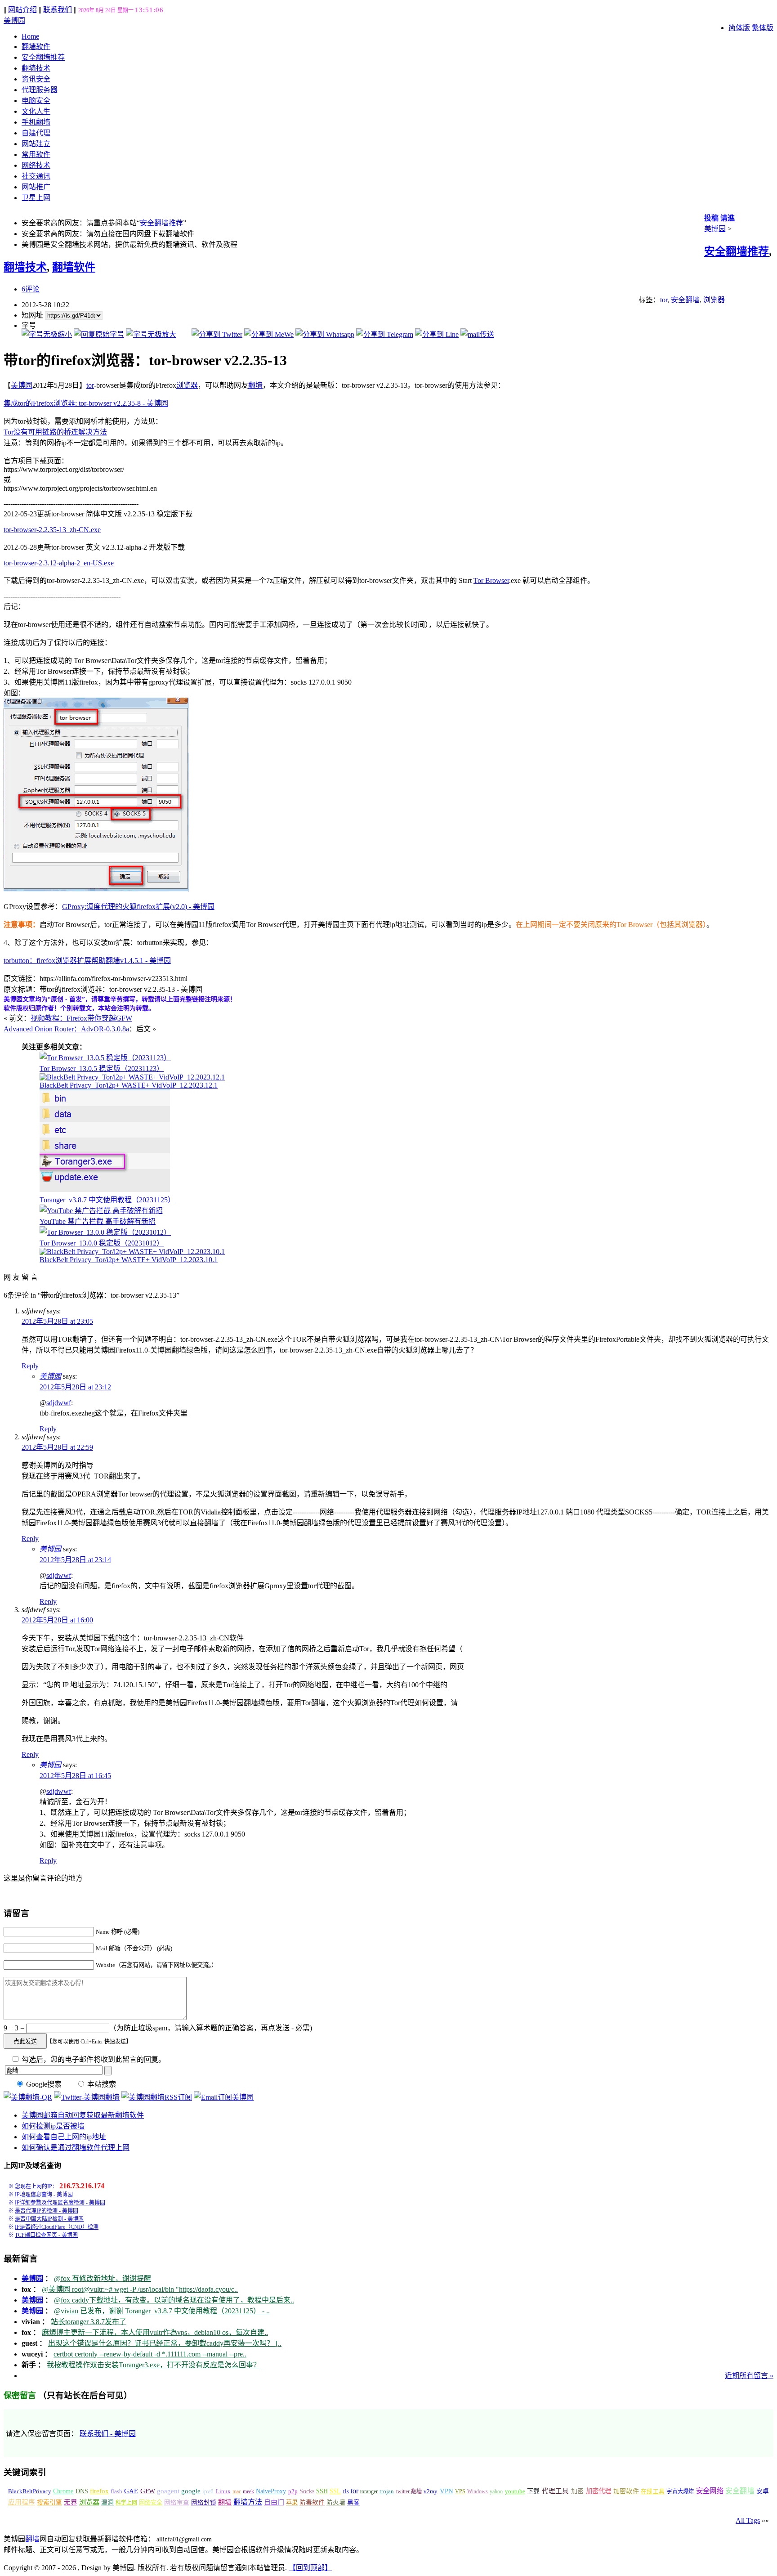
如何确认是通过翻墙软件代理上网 (76, 2148)
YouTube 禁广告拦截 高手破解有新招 (98, 1221)
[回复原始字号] (99, 334)
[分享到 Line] (437, 334)
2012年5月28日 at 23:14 (75, 1560)
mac (237, 2491)
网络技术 (36, 165)
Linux (223, 2491)
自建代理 (36, 133)
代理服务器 (40, 90)
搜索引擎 (49, 2502)
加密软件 (626, 2491)
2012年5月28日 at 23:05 (57, 1321)
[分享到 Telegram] (385, 334)
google (191, 2491)
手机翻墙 (36, 122)
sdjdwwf (59, 1403)
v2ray (431, 2491)
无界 (71, 2502)
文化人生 (36, 111)
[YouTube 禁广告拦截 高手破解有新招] (101, 1211)
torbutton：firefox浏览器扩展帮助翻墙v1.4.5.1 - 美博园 (87, 961)
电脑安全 (36, 101)
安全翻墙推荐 (43, 57)
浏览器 (714, 300)
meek (248, 2491)
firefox (99, 2491)
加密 (577, 2491)
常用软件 (36, 155)
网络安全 (151, 2502)
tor (664, 300)
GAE (131, 2491)
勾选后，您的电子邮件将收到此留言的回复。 (93, 2059)
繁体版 (763, 28)
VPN (447, 2491)
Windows (478, 2491)
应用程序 (22, 2502)
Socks (307, 2491)
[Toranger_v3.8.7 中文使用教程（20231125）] (105, 1189)
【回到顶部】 (310, 2568)
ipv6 (208, 2491)
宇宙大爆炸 (680, 2491)
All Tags (748, 2520)
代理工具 (556, 2491)
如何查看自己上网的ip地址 (64, 2137)
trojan (387, 2491)
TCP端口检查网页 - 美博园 (46, 2235)
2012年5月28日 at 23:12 (75, 1387)
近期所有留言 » (749, 2376)
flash (116, 2491)
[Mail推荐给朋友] (477, 334)
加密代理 (599, 2491)
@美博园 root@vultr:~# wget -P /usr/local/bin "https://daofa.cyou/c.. (140, 2289)
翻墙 (255, 385)
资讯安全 (36, 79)
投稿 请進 (719, 218)
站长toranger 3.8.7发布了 (89, 2322)
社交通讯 (36, 176)
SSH (322, 2491)
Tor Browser (491, 580)
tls (346, 2491)
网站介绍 (22, 10)
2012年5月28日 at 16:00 (57, 1620)
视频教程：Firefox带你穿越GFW (81, 1018)
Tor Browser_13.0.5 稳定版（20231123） (102, 1068)
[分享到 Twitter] (217, 334)
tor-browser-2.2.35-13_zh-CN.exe (52, 530)
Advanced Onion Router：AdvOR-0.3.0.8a (66, 1029)
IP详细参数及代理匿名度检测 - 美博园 (60, 2203)
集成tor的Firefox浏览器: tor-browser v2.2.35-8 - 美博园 (86, 403)
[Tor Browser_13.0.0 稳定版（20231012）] (105, 1232)
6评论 (31, 289)
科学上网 (126, 2503)
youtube (515, 2491)
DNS (82, 2491)
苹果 (292, 2502)
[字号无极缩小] (47, 334)
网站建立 (36, 144)
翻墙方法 (248, 2502)
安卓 (763, 2491)
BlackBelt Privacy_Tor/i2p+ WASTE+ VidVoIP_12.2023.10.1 (129, 1260)
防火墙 (336, 2502)
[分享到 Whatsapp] (325, 334)
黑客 (353, 2502)
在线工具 (653, 2491)
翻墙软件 (36, 47)
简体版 (739, 28)
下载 (533, 2491)
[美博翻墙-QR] (28, 2097)
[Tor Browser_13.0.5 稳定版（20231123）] (105, 1058)
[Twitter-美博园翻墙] (87, 2097)
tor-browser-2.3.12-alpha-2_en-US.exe (59, 563)
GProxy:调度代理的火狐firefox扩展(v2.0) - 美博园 (138, 907)
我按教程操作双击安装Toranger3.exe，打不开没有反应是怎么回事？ (154, 2365)
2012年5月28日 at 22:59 (57, 1447)
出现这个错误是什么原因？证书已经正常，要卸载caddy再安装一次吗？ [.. (165, 2343)
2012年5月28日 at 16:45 (75, 1776)
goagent (168, 2491)
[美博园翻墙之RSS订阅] (157, 2097)
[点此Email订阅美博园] (224, 2097)
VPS (460, 2491)
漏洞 (107, 2502)
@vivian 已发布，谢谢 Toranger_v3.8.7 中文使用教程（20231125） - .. (162, 2311)
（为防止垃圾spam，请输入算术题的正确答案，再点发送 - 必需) (211, 2028)
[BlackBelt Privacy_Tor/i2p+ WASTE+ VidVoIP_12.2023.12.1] (132, 1077)
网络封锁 (204, 2502)
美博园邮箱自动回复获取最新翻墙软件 (83, 2115)
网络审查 (177, 2502)
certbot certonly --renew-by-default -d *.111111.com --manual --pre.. (150, 2354)
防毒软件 (312, 2502)
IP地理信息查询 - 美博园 (44, 2195)
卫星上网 (36, 198)
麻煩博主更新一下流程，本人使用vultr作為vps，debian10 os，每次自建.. (155, 2332)
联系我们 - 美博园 (108, 2434)
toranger (369, 2491)
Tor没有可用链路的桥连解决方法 (55, 432)
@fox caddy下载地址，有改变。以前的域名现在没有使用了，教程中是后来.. (174, 2300)
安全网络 (710, 2491)
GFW (148, 2491)
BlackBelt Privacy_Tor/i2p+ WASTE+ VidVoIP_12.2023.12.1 (129, 1085)
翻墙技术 (36, 68)
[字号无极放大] (151, 334)
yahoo (496, 2491)
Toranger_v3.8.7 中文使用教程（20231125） (107, 1200)
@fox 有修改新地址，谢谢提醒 (103, 2278)
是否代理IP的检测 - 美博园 (47, 2211)
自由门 (274, 2502)
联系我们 (58, 10)
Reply (30, 1366)
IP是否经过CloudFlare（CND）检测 (57, 2227)
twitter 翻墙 (409, 2491)
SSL (335, 2491)
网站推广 (36, 187)
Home (30, 36)
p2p (293, 2491)
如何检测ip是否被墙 (53, 2126)
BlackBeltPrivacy (30, 2491)
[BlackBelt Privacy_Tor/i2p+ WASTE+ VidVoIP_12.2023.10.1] (132, 1252)
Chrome (63, 2491)
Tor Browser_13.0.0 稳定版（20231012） (102, 1243)
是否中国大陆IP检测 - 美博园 (49, 2219)
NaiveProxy (271, 2491)
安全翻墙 (685, 300)
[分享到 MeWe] (269, 334)
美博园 (14, 20)
